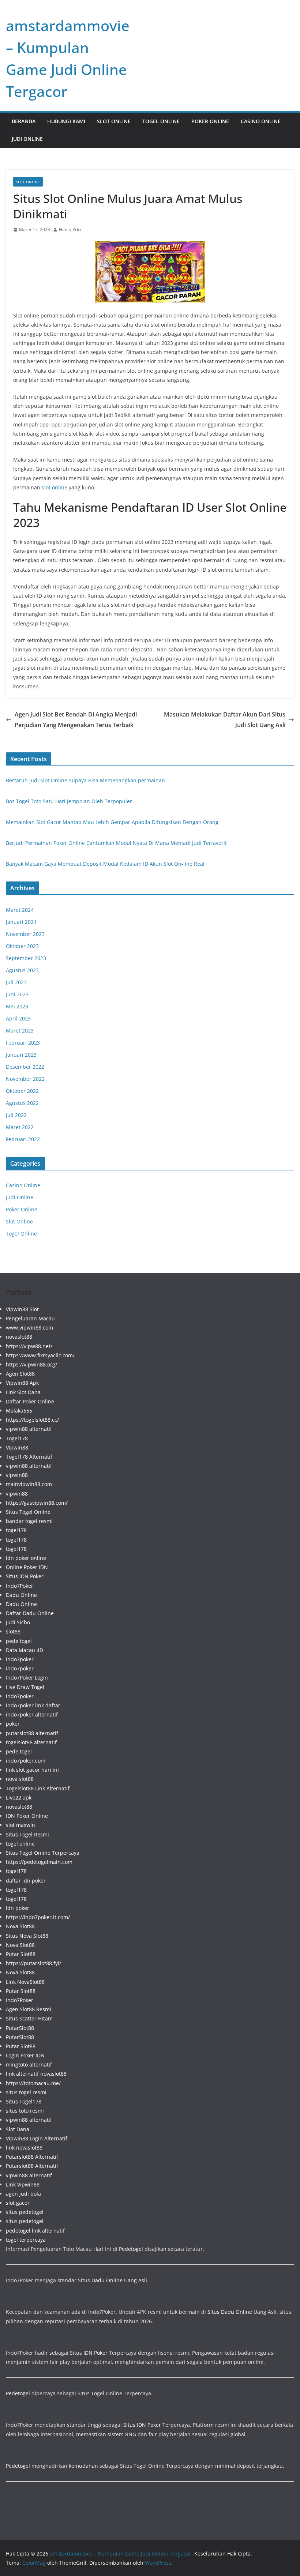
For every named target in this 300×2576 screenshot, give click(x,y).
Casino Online (261, 121)
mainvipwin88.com (29, 1484)
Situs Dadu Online (230, 2312)
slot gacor (18, 2203)
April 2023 (18, 1018)
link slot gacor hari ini (32, 1770)
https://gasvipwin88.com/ (37, 1503)
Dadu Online (21, 1595)
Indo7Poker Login (27, 1678)
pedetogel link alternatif (35, 2231)
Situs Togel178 (24, 2101)
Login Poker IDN (25, 2055)
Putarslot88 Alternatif (32, 2157)
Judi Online (27, 139)
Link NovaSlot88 (25, 1982)
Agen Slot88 (20, 1374)
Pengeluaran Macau (30, 1318)
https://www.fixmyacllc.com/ (40, 1355)
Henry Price (71, 230)
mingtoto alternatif (29, 2064)
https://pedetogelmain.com (39, 1862)
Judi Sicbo (18, 1622)
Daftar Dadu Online (30, 1613)
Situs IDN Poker (25, 1576)
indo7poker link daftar (33, 1705)
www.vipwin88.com (29, 1328)
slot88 (13, 1631)
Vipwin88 (17, 1447)
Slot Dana (18, 2129)
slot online (55, 487)
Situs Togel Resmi (27, 1834)
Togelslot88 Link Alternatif (38, 1788)
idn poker (18, 1908)
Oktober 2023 (22, 946)
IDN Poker (95, 2353)
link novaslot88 (24, 2148)
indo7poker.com (26, 1761)
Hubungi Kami (66, 121)
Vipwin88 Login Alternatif (37, 2138)
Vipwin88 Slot (22, 1309)
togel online (20, 1844)
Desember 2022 (25, 1067)
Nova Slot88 (20, 1926)
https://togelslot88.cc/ (32, 1420)
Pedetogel (131, 2249)
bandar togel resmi (29, 1521)
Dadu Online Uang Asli (119, 2280)
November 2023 (25, 934)
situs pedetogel (25, 2212)
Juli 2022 (16, 1115)
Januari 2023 (21, 1055)
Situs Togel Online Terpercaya (43, 1853)
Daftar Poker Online (30, 1401)
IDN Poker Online (27, 1816)
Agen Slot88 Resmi (29, 2009)
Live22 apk (19, 1797)
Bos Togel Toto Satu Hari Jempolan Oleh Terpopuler (69, 801)
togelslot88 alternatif (31, 1742)
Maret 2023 (20, 1031)
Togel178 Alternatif (29, 1457)
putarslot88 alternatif (32, 1733)
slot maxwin (20, 1825)
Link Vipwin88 (23, 2184)
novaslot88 (19, 1337)
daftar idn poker (26, 1881)
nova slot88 (20, 1779)
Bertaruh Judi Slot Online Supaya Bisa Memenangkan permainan (85, 780)
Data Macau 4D (25, 1650)
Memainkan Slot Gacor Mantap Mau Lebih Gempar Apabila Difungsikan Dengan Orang (112, 822)
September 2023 (26, 958)
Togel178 (17, 1438)
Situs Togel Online (28, 1512)
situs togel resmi (26, 2092)
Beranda (24, 121)
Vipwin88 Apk (22, 1383)
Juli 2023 (16, 982)
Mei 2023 (17, 1006)
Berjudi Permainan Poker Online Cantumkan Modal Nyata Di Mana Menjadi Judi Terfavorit (116, 843)
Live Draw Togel (25, 1687)
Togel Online (161, 121)
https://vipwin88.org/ (31, 1364)
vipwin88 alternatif (29, 1429)
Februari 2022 (23, 1139)
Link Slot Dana (23, 1392)
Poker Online (210, 121)
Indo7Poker (20, 1586)
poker (13, 1724)
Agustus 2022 (22, 1103)
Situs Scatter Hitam (29, 2018)
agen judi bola (23, 2194)
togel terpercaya (26, 2240)
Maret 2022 (20, 1127)
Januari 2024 (21, 922)
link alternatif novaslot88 (36, 2074)
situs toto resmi (25, 2111)
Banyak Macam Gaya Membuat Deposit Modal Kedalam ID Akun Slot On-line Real (105, 864)
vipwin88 (17, 1475)
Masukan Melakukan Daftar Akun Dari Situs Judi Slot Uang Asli (225, 720)
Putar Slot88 (21, 1954)
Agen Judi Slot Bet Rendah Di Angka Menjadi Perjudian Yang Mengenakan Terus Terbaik (76, 720)
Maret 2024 (20, 910)
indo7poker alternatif (32, 1714)
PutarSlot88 (20, 2028)
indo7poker (20, 1659)
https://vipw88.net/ (29, 1346)
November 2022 (25, 1079)
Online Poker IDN (27, 1567)
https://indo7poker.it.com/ (38, 1917)
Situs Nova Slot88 (27, 1936)
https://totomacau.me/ (33, 2083)
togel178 (16, 1530)
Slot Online (114, 121)
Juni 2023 (17, 994)
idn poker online (26, 1558)
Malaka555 (19, 1411)
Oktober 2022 (22, 1091)
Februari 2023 (23, 1043)
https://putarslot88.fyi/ (33, 1963)
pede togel (19, 1641)
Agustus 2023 (22, 970)
